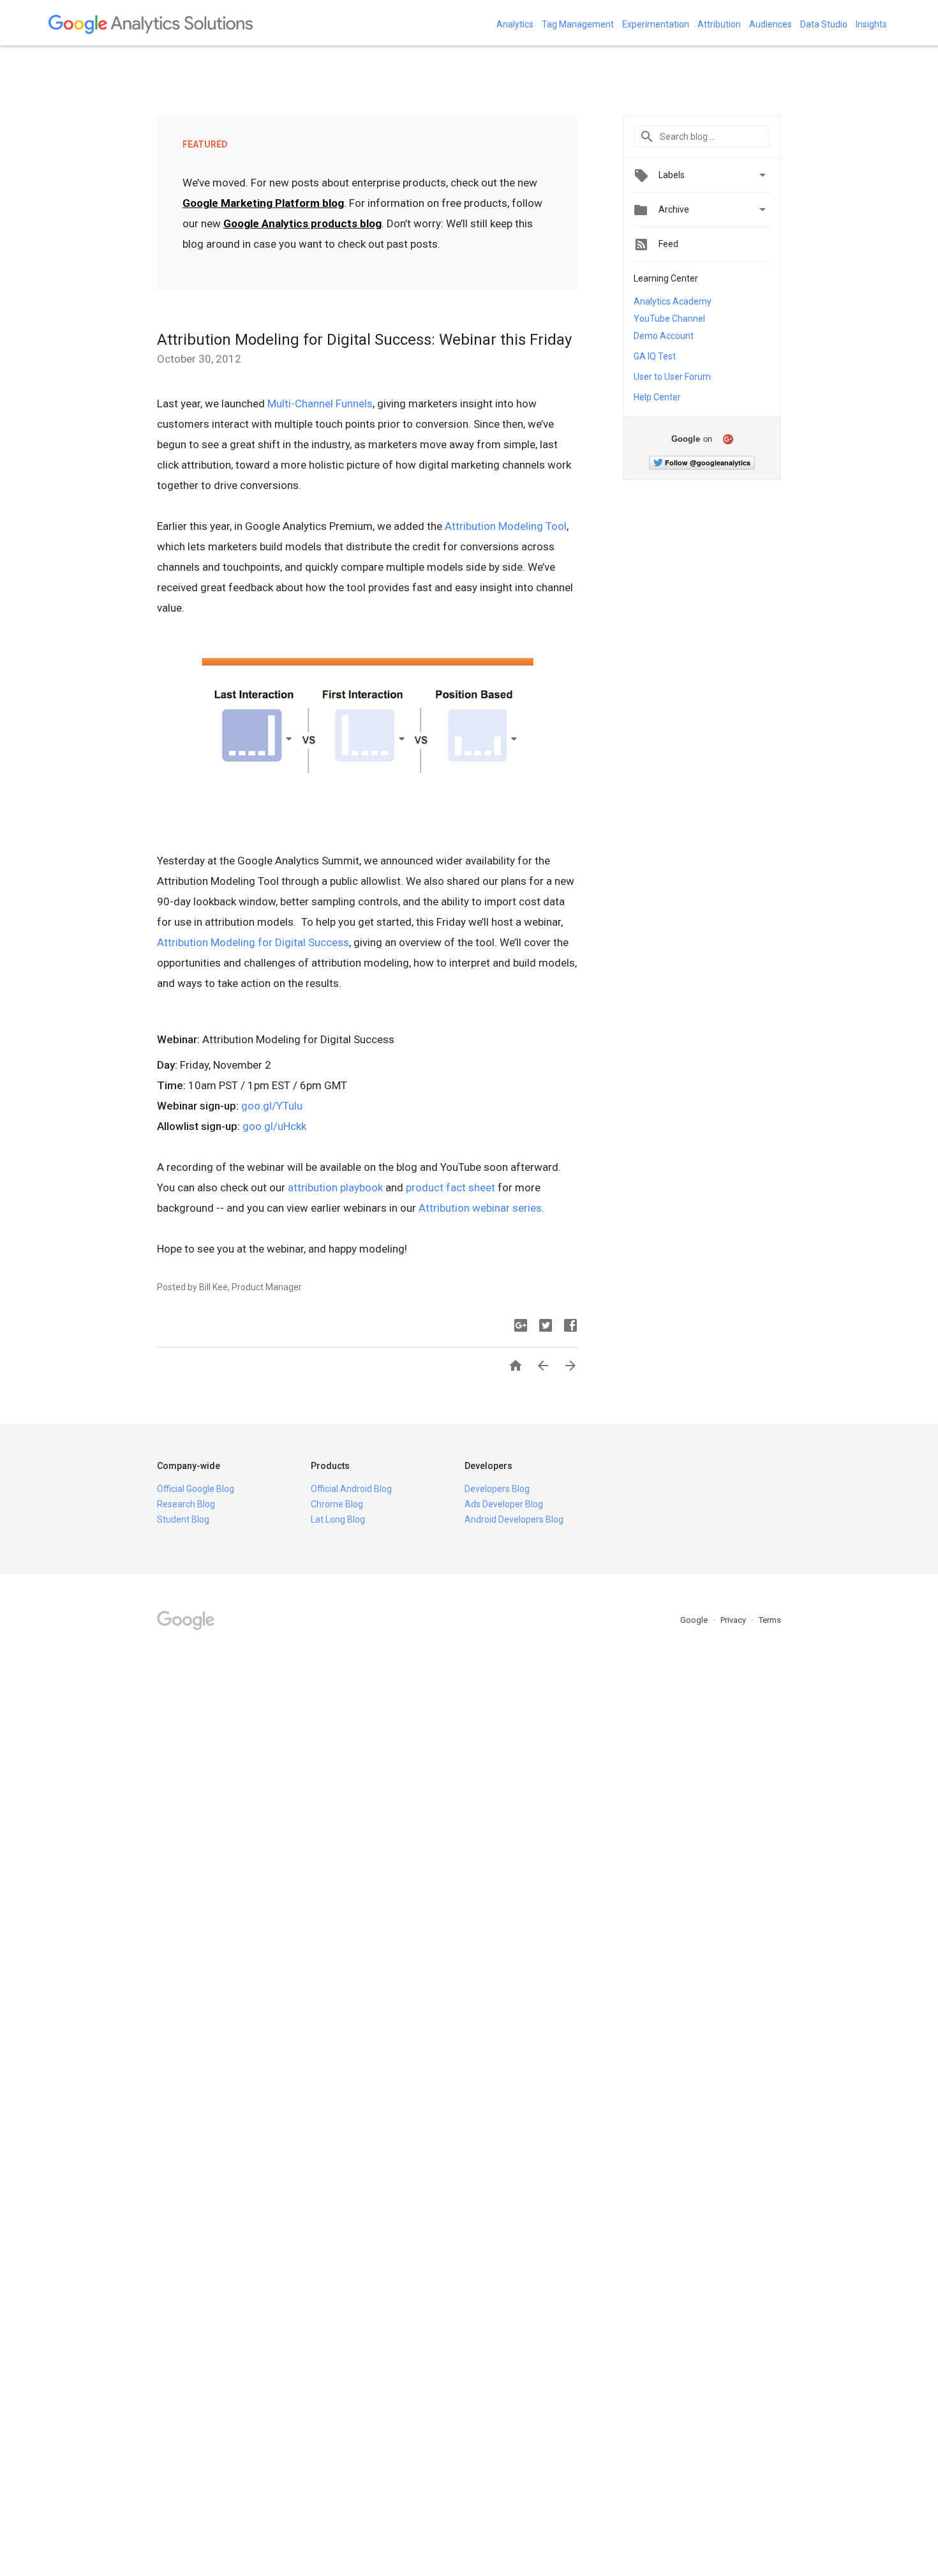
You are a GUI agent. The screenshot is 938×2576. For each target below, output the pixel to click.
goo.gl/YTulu (272, 1106)
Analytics (515, 24)
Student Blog (183, 1519)
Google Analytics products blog (302, 223)
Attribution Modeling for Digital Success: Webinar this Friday (364, 340)
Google (695, 1620)
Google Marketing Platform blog (263, 203)
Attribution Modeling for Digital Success (253, 942)
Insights (871, 24)
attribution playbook (335, 1187)
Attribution (719, 24)
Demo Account (664, 336)
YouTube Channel (669, 319)
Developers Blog (497, 1489)
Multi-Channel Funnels (320, 403)
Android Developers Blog (514, 1519)
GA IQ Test (655, 356)
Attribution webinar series (480, 1208)
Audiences (770, 24)
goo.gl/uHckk (274, 1126)
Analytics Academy (673, 301)
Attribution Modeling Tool (506, 526)
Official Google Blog (196, 1489)
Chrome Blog (337, 1504)
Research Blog (186, 1504)
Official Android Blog (351, 1489)
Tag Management (578, 24)
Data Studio (824, 24)
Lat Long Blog (338, 1519)
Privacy (734, 1620)
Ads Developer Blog (504, 1504)
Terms (770, 1620)
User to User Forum (672, 377)
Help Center (657, 397)
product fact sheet (450, 1187)
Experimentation (656, 24)
